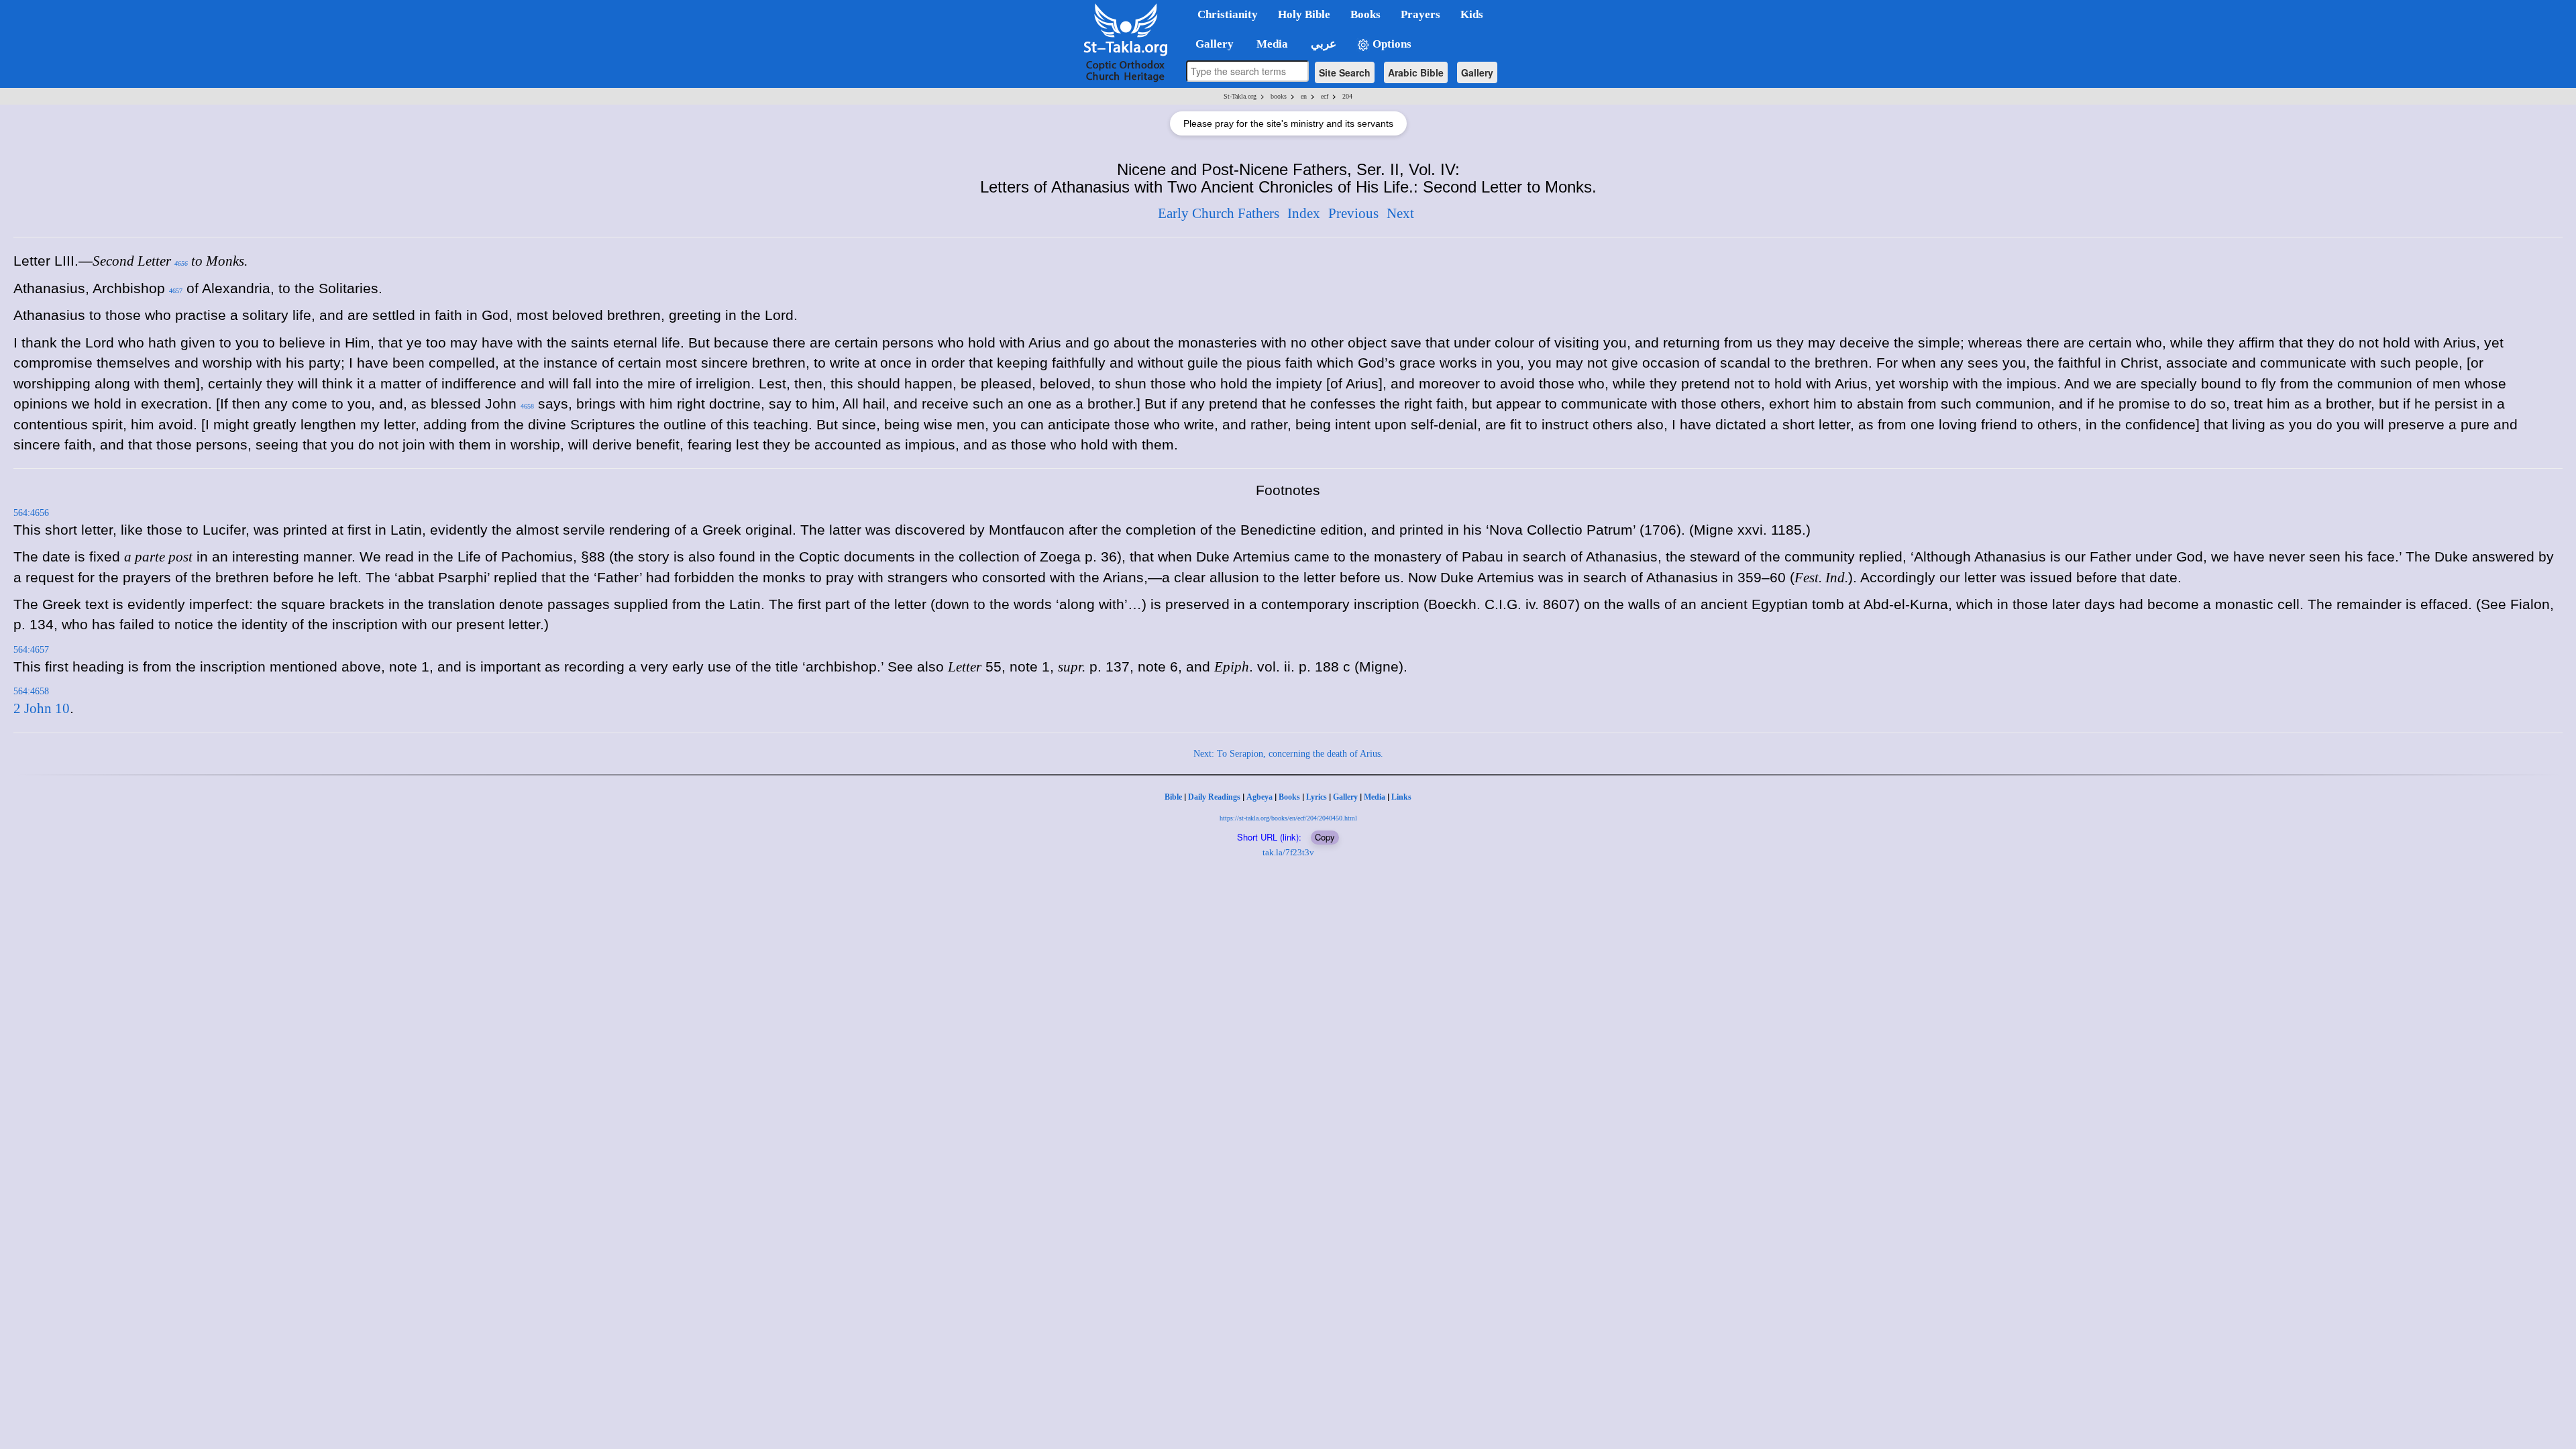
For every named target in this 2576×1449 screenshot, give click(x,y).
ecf (1325, 96)
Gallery (1477, 72)
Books (1289, 797)
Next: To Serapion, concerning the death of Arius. (1288, 754)
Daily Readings (1214, 797)
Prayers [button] (1420, 14)
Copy (1325, 837)
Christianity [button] (1228, 14)
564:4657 (31, 650)
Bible (1173, 797)
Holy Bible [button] (1304, 14)
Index (1304, 213)
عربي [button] (1322, 44)
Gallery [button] (1211, 44)
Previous (1353, 213)
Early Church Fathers (1219, 213)
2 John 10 (42, 708)
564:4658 (31, 691)
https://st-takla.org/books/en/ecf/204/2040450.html (1288, 818)
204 (1347, 96)
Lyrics (1317, 797)
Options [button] (1391, 44)
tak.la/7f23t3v (1288, 852)
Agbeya (1259, 797)
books (1279, 96)
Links (1401, 797)
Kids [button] (1472, 14)
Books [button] (1365, 14)
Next (1400, 213)
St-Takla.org (1240, 96)
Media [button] (1271, 44)
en (1304, 96)
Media (1375, 797)
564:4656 (31, 513)
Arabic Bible (1416, 72)
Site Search (1345, 72)
